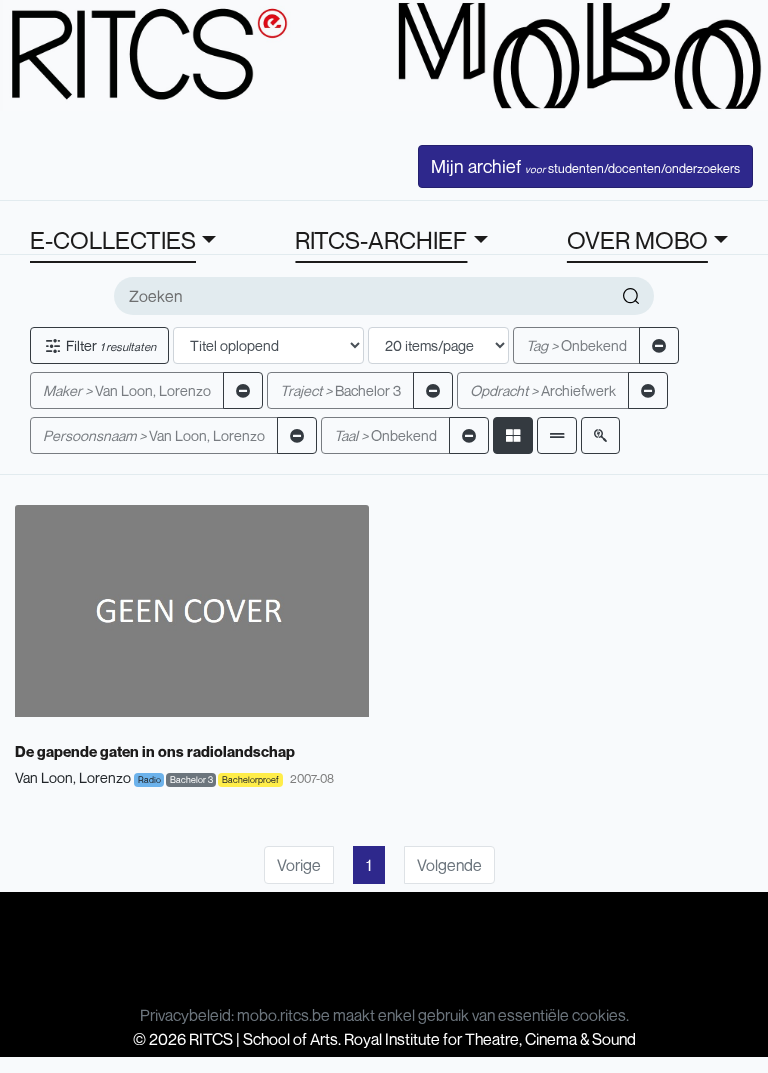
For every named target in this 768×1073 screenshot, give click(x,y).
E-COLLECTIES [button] (113, 240)
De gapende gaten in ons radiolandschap (155, 751)
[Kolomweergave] (513, 435)
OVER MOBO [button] (637, 240)
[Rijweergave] (557, 435)
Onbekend (576, 345)
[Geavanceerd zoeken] (600, 435)
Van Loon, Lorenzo (127, 390)
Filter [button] (109, 345)
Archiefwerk (543, 390)
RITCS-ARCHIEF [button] (381, 240)
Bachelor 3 (340, 390)
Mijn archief (585, 166)
